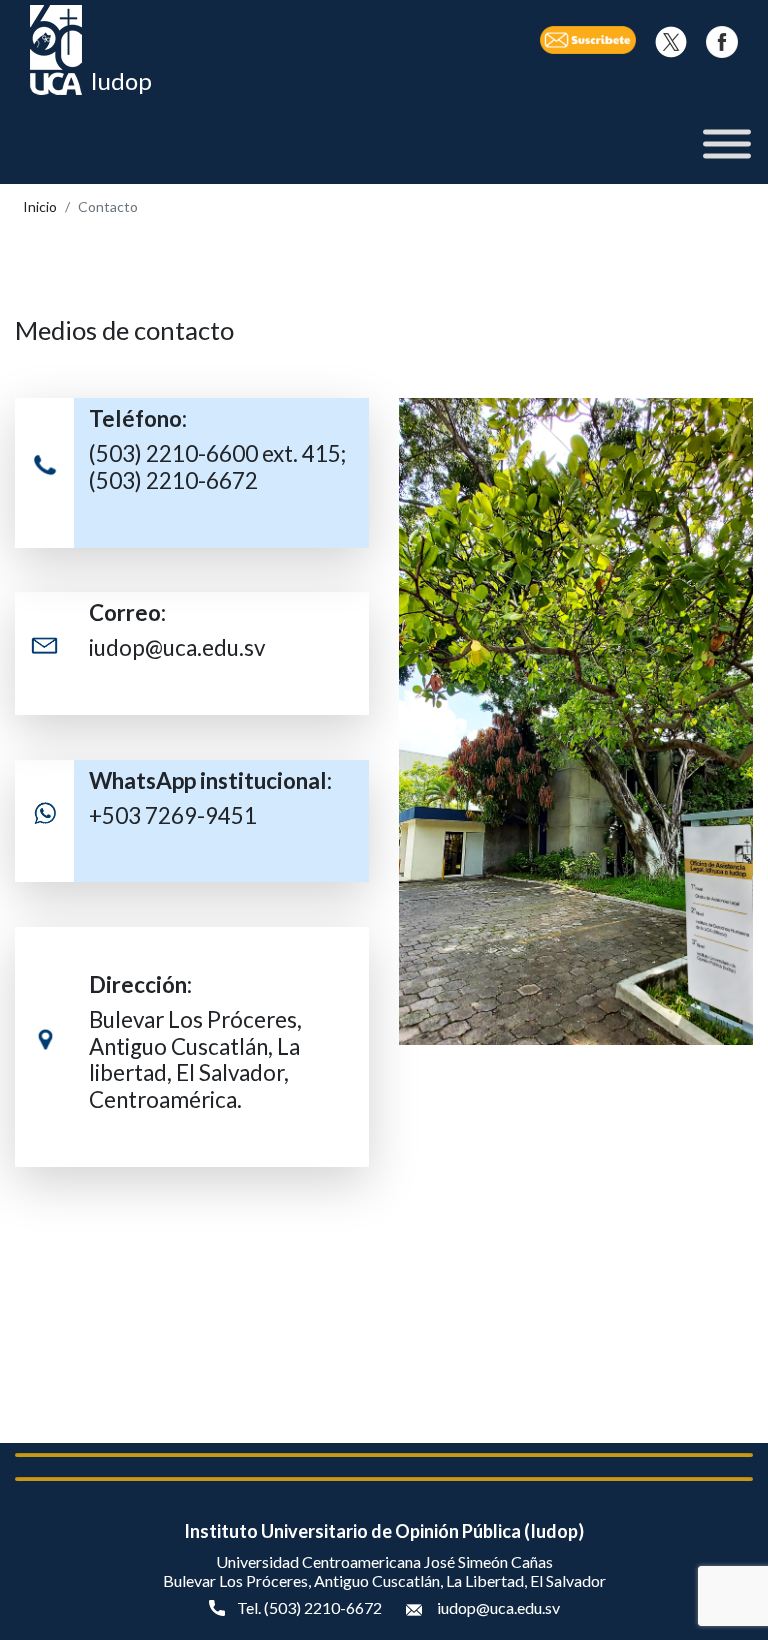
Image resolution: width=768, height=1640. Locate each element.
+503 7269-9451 (173, 815)
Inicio (40, 206)
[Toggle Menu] (727, 144)
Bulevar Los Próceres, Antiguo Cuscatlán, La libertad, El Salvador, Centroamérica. (195, 1060)
